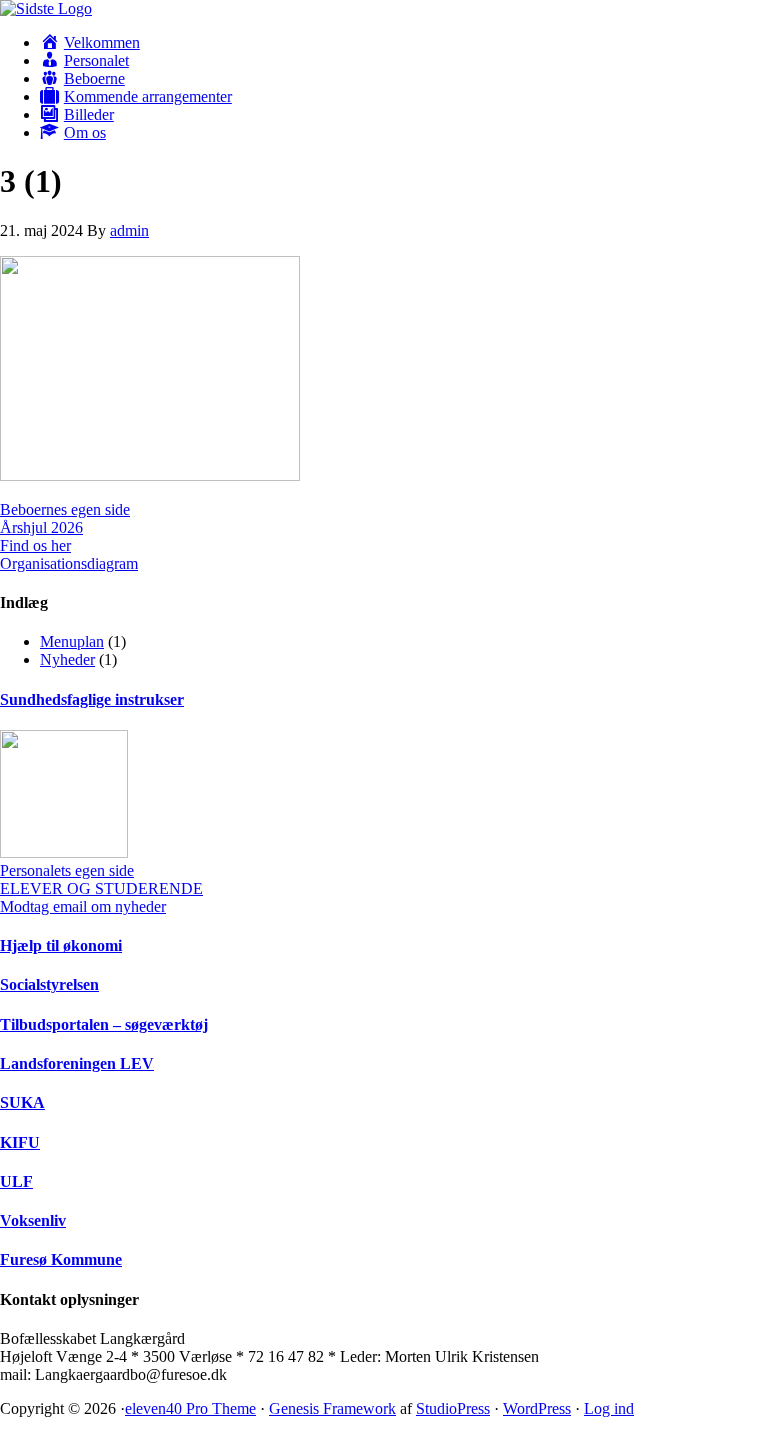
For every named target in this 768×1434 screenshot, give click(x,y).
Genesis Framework (332, 1408)
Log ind (609, 1408)
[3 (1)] (150, 475)
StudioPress (453, 1408)
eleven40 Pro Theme (190, 1408)
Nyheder (67, 659)
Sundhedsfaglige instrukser (92, 699)
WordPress (537, 1408)
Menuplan (72, 641)
